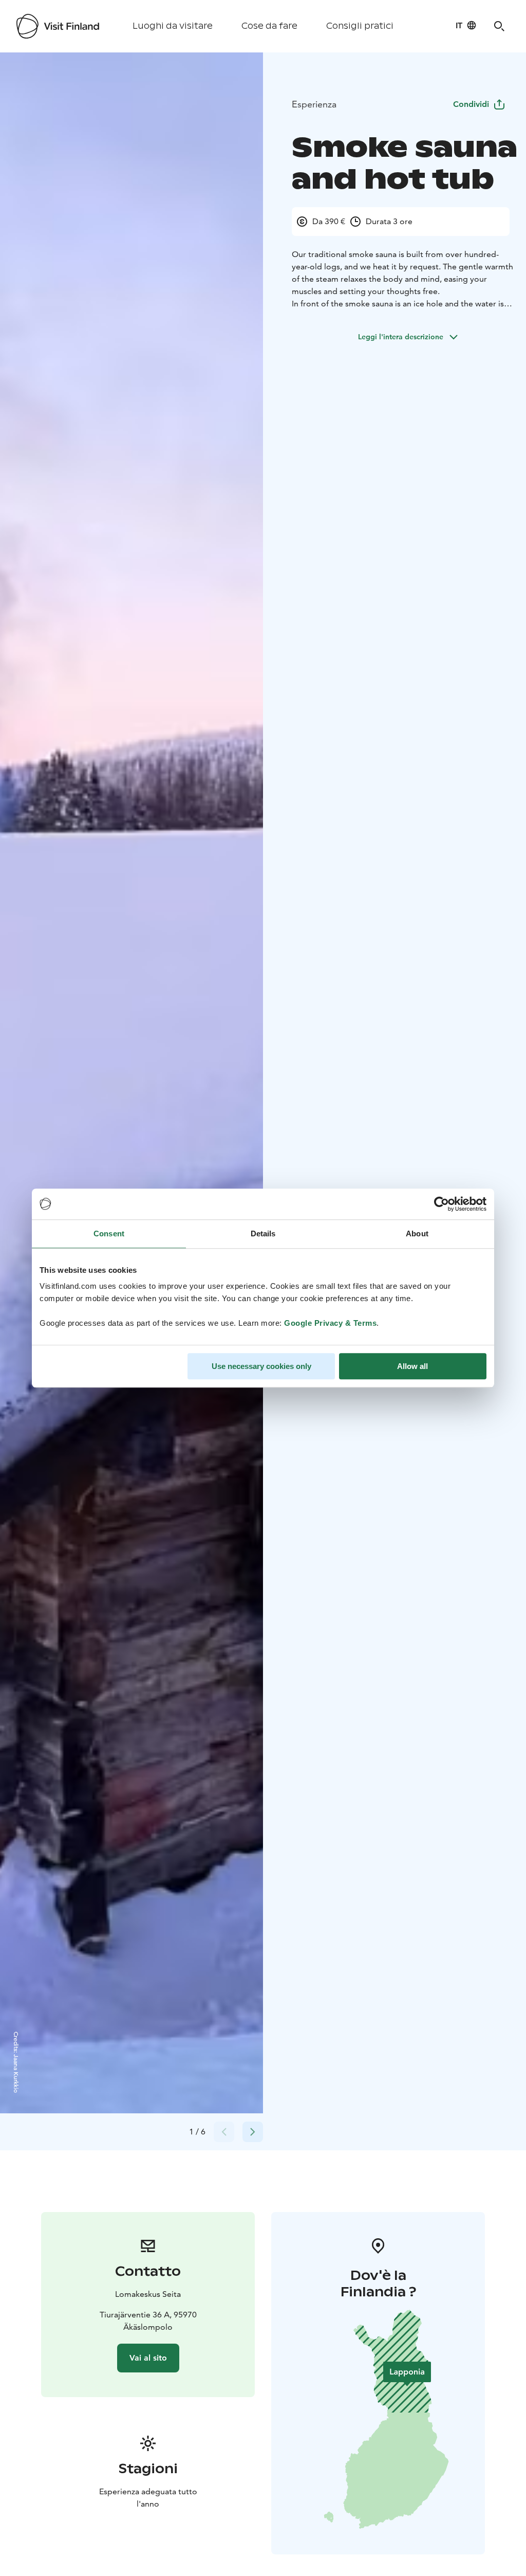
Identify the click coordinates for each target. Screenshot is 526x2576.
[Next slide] (253, 2132)
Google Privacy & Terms (330, 1323)
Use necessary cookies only (261, 1366)
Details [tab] (263, 1234)
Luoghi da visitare (173, 26)
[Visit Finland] (58, 26)
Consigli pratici (360, 26)
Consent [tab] (109, 1234)
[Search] (499, 26)
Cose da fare (269, 26)
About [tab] (417, 1234)
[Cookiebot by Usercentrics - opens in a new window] (442, 1204)
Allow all (412, 1366)
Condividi (471, 104)
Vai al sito (148, 2358)
